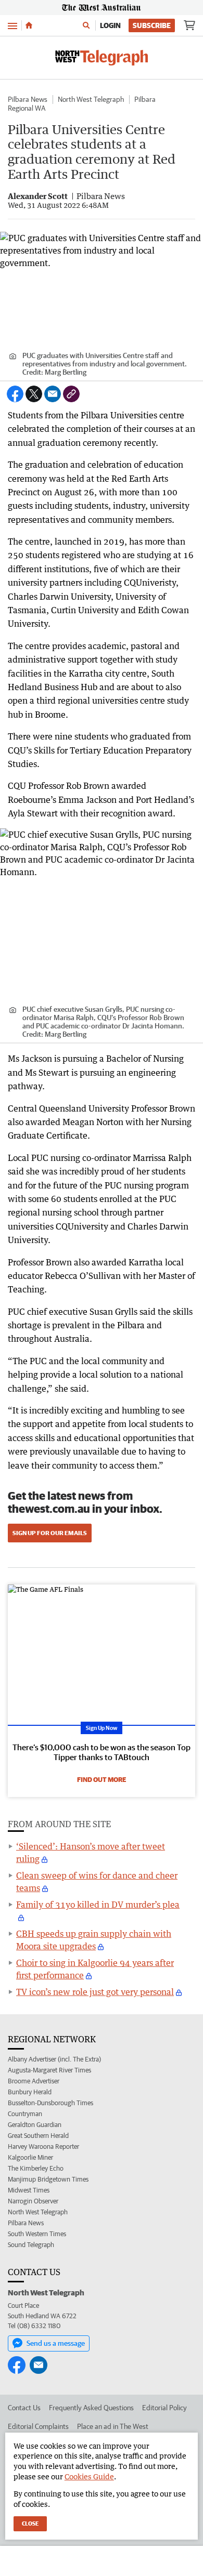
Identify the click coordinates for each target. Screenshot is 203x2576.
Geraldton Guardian (35, 2125)
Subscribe (152, 25)
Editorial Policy (164, 2408)
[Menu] (12, 25)
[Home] (29, 25)
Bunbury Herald (30, 2092)
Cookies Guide (89, 2476)
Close (30, 2523)
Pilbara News (28, 99)
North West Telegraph (91, 99)
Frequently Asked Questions (91, 2408)
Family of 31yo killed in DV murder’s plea (98, 1905)
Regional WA (27, 108)
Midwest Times (29, 2190)
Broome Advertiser (34, 2081)
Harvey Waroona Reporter (43, 2146)
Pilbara (145, 99)
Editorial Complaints (38, 2426)
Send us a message (56, 2343)
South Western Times (37, 2234)
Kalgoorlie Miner (30, 2157)
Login (110, 25)
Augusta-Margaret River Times (49, 2070)
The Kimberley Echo (36, 2168)
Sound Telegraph (31, 2245)
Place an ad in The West (113, 2426)
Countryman (25, 2114)
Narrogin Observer (33, 2201)
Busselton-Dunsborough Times (50, 2103)
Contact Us (24, 2408)
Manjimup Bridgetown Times (48, 2179)
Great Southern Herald (38, 2136)
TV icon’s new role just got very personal (95, 1992)
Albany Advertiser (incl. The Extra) (54, 2059)
